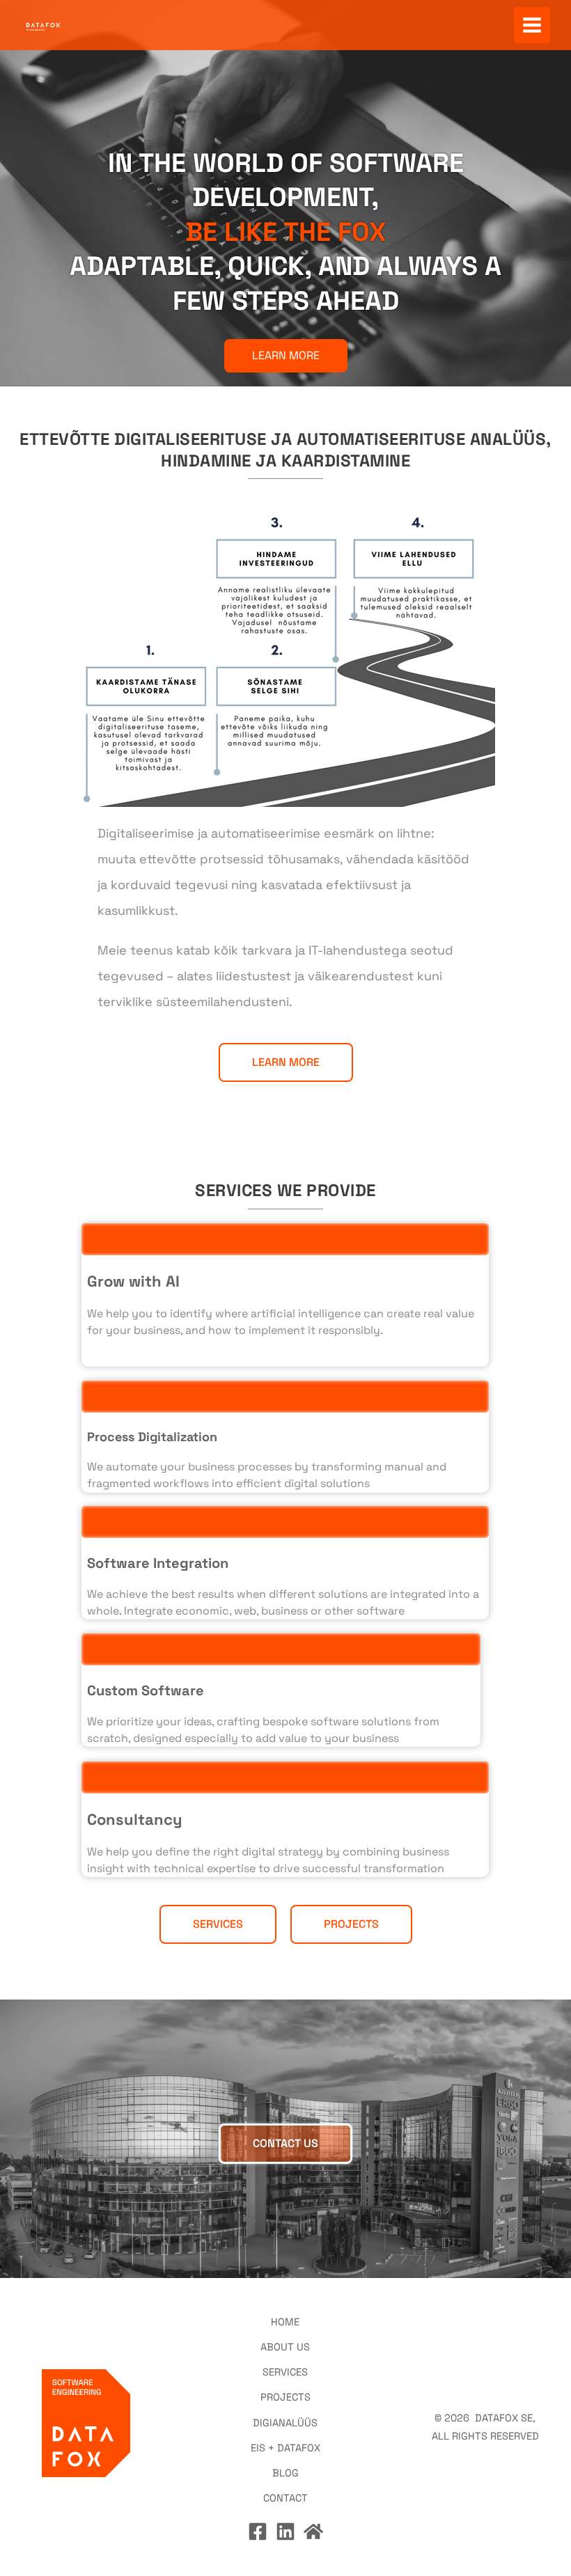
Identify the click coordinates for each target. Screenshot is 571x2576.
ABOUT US (285, 2347)
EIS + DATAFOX (285, 2448)
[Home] (313, 2531)
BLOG (285, 2473)
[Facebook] (258, 2531)
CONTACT (285, 2498)
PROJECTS (285, 2397)
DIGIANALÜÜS (285, 2423)
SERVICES (285, 2372)
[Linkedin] (285, 2531)
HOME (285, 2322)
